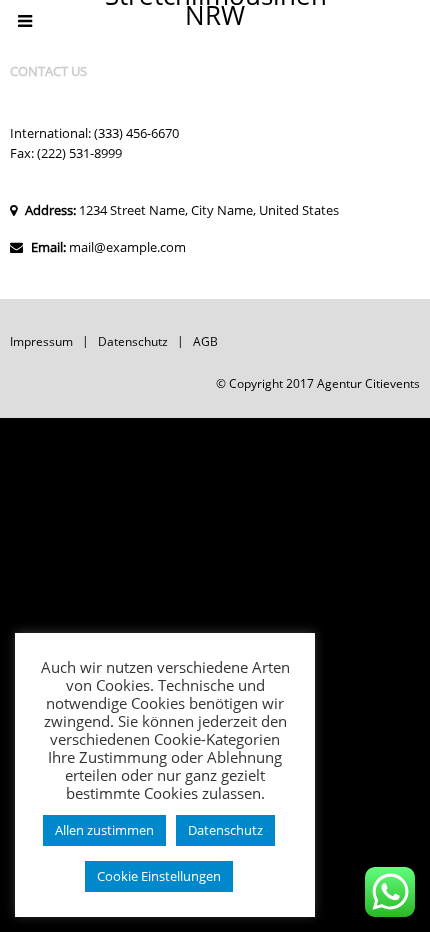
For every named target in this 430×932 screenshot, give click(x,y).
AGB (205, 341)
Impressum (41, 341)
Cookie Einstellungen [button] (159, 876)
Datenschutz (133, 341)
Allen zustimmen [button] (104, 830)
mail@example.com (127, 247)
